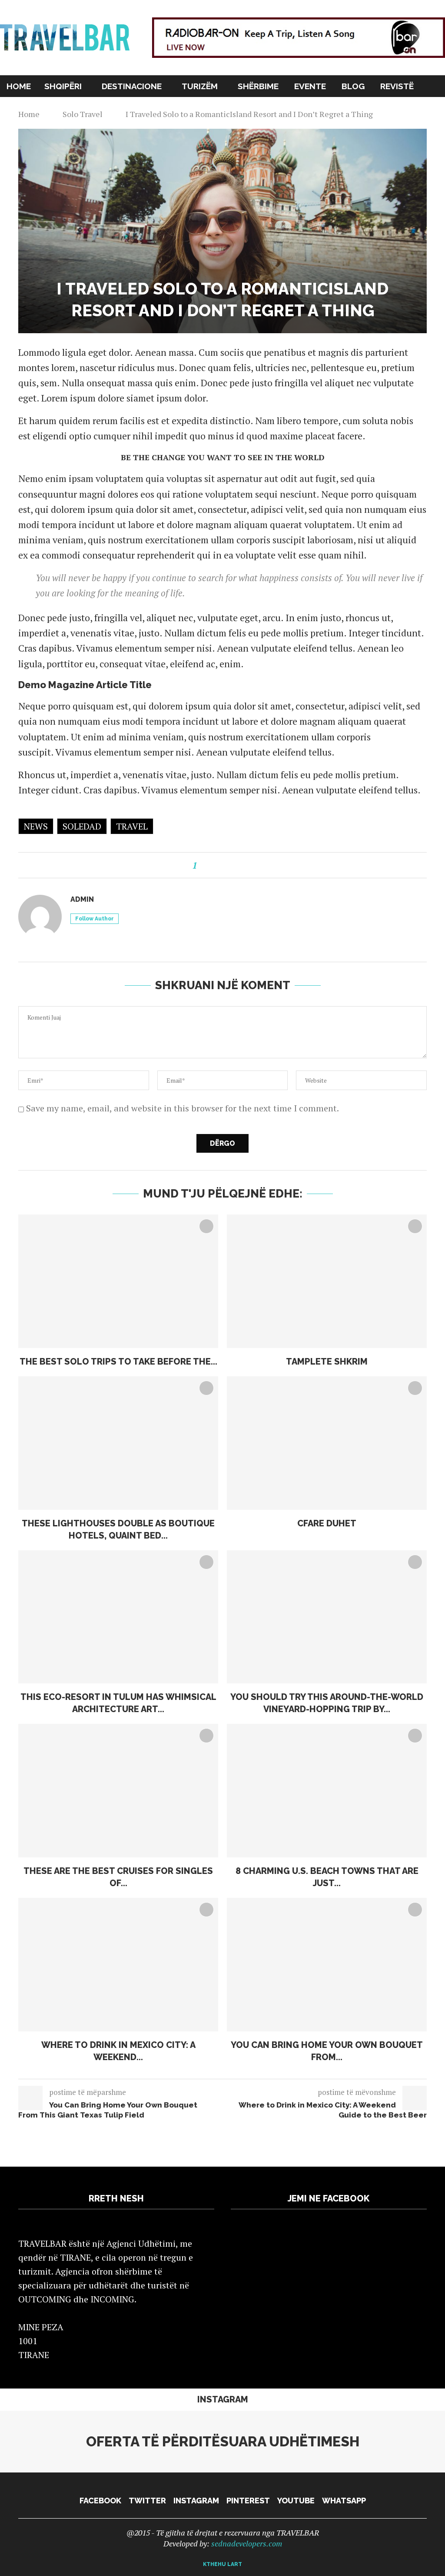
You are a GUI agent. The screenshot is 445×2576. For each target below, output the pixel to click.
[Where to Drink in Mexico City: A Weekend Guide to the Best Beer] (118, 1965)
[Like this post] (203, 865)
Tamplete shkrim (327, 1362)
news (36, 826)
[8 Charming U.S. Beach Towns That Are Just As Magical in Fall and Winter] (327, 1791)
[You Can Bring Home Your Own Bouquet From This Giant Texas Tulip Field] (327, 1965)
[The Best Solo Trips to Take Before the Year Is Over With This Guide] (118, 1281)
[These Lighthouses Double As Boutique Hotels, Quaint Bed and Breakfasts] (118, 1443)
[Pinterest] (419, 107)
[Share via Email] (246, 865)
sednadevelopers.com (247, 2543)
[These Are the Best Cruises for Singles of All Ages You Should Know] (118, 1791)
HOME (19, 86)
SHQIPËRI (63, 86)
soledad (82, 826)
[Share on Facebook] (215, 865)
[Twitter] (400, 107)
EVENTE (310, 86)
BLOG (353, 86)
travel (132, 826)
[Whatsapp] (437, 107)
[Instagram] (410, 107)
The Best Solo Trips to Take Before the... (118, 1362)
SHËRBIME (258, 86)
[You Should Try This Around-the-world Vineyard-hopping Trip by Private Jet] (327, 1617)
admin (82, 899)
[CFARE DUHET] (327, 1443)
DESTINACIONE (132, 86)
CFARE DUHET (327, 1523)
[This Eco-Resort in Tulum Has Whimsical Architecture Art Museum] (118, 1617)
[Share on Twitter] (225, 865)
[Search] (430, 86)
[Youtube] (428, 107)
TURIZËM (200, 86)
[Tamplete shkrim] (327, 1281)
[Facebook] (391, 107)
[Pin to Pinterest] (236, 865)
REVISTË (396, 86)
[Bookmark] (441, 86)
